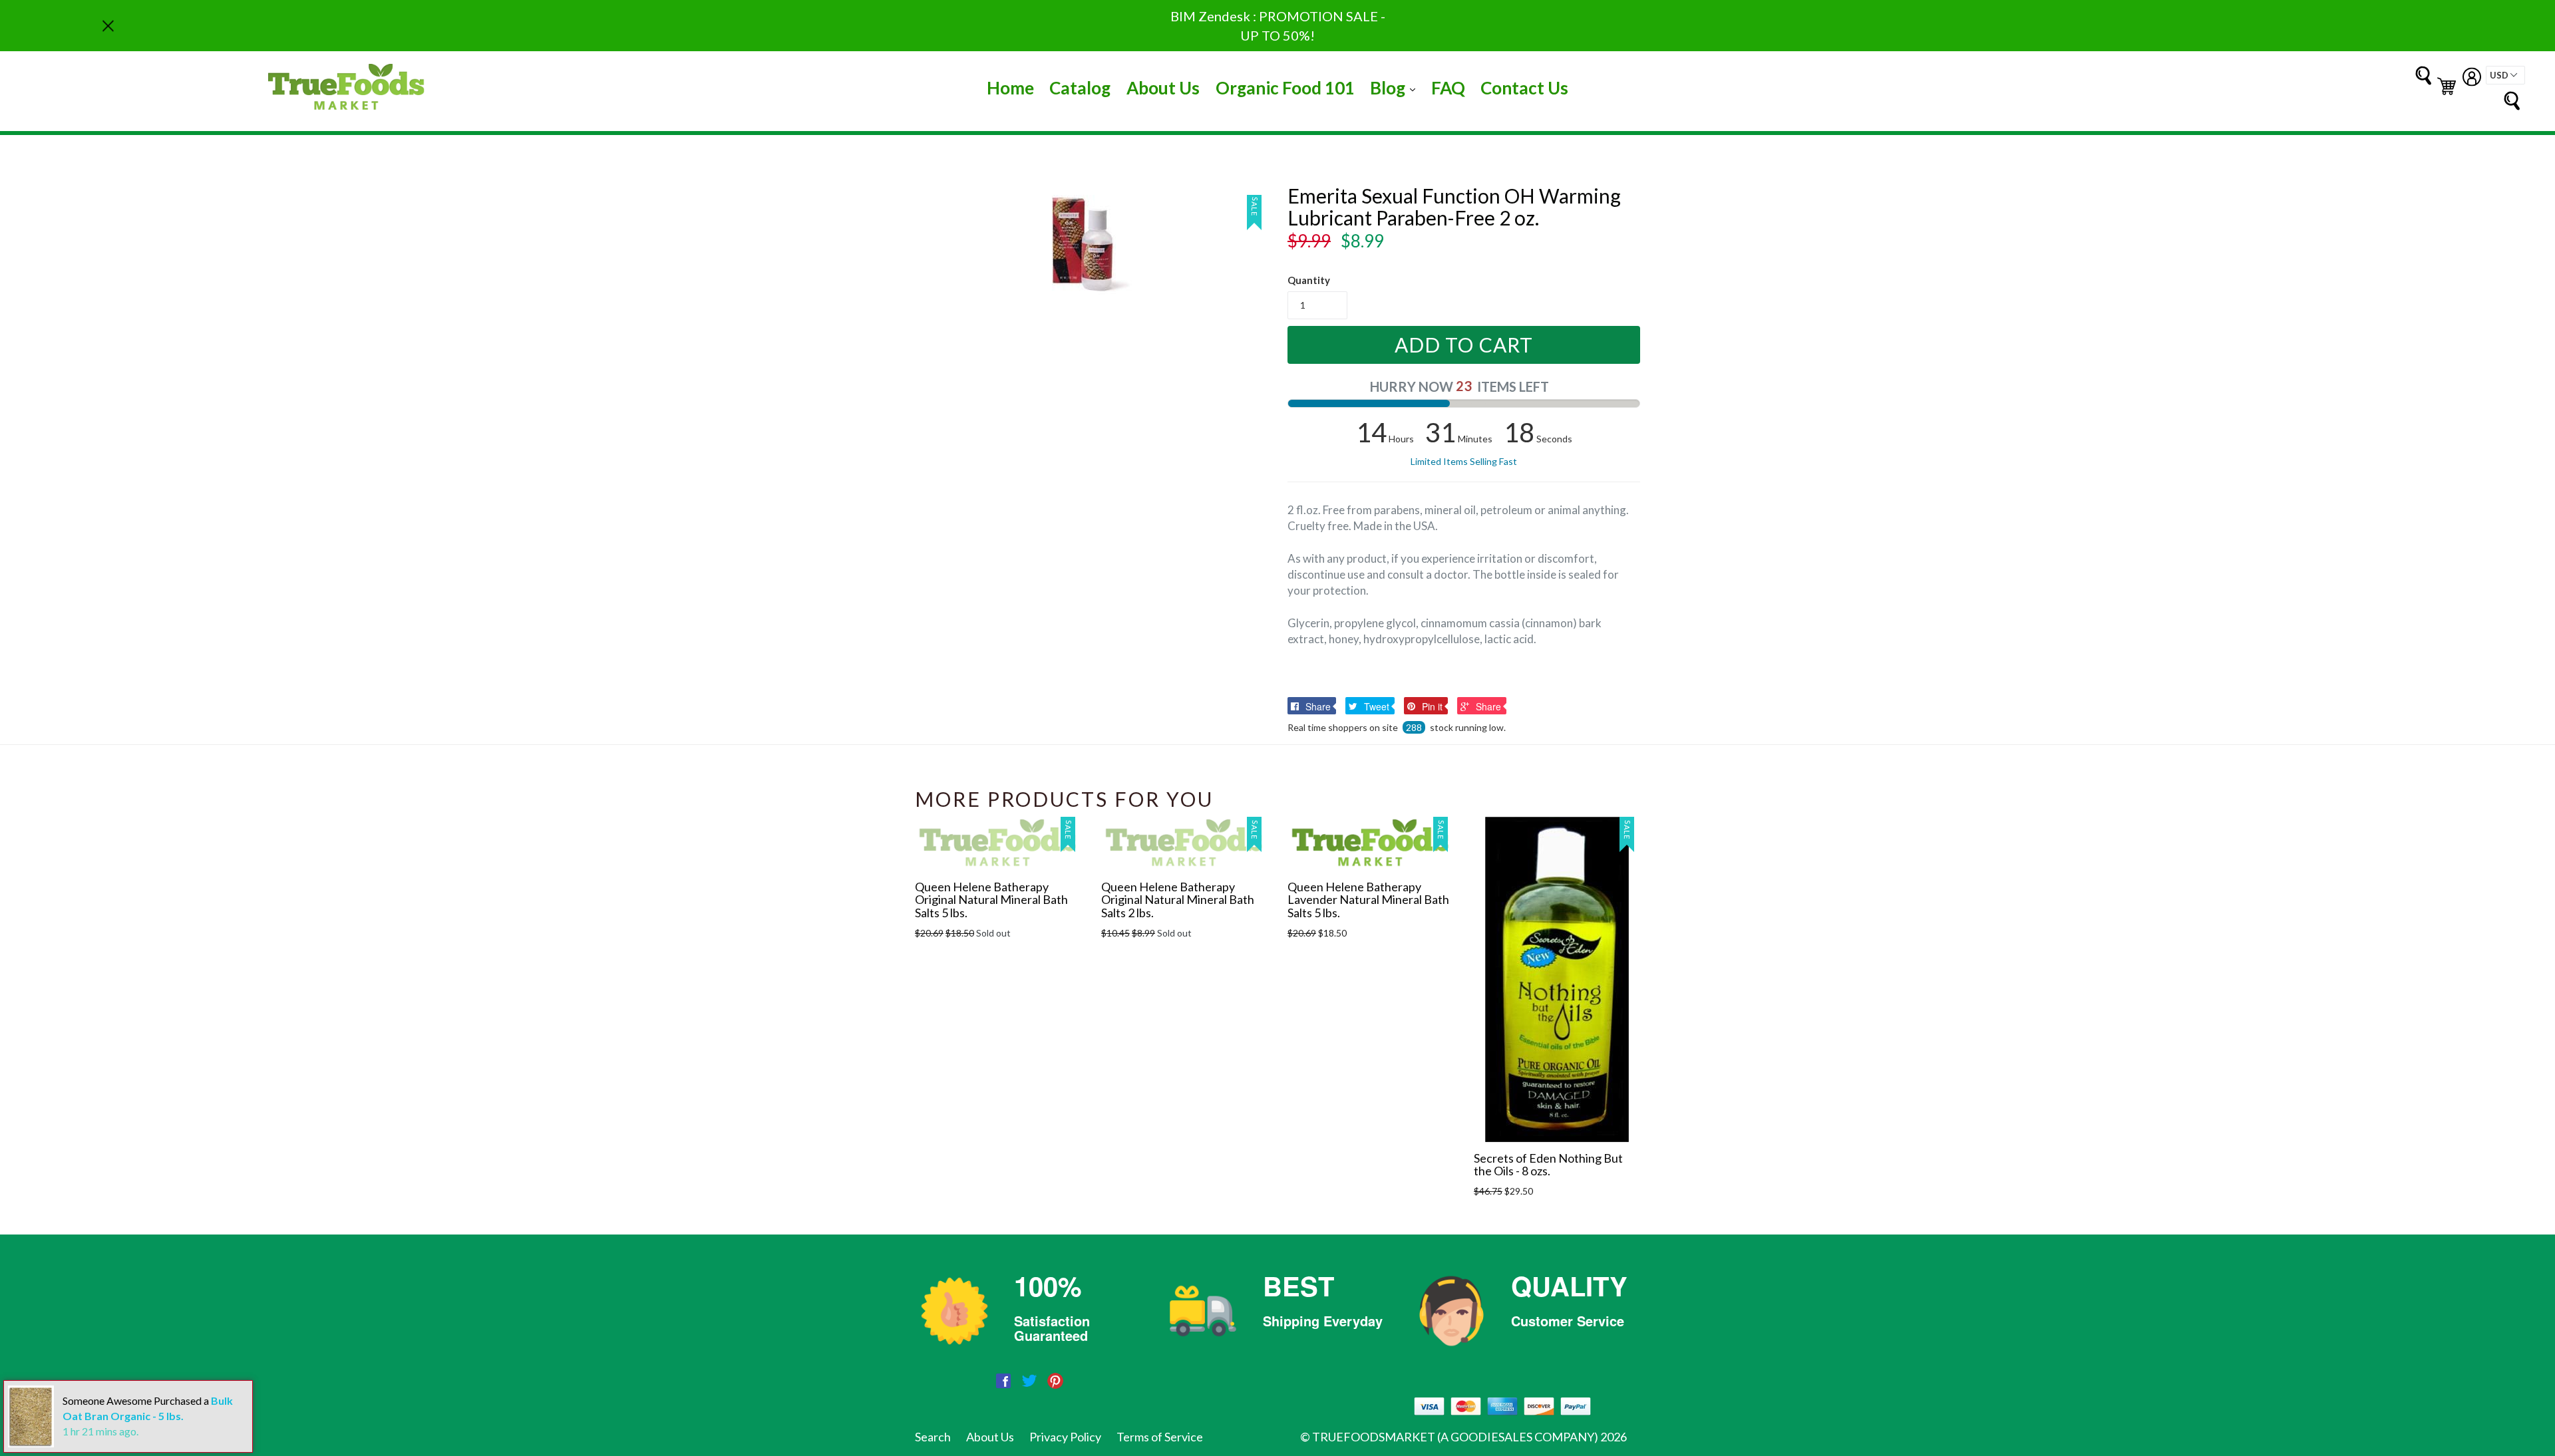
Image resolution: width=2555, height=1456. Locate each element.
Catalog (1080, 88)
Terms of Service (1160, 1437)
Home (1010, 88)
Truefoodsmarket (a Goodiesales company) (1455, 1437)
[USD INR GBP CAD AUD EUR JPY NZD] (2505, 75)
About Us (1163, 88)
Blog (1396, 87)
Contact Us (1524, 88)
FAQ (1448, 88)
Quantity (1309, 280)
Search (933, 1437)
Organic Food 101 (1285, 88)
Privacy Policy (1065, 1437)
